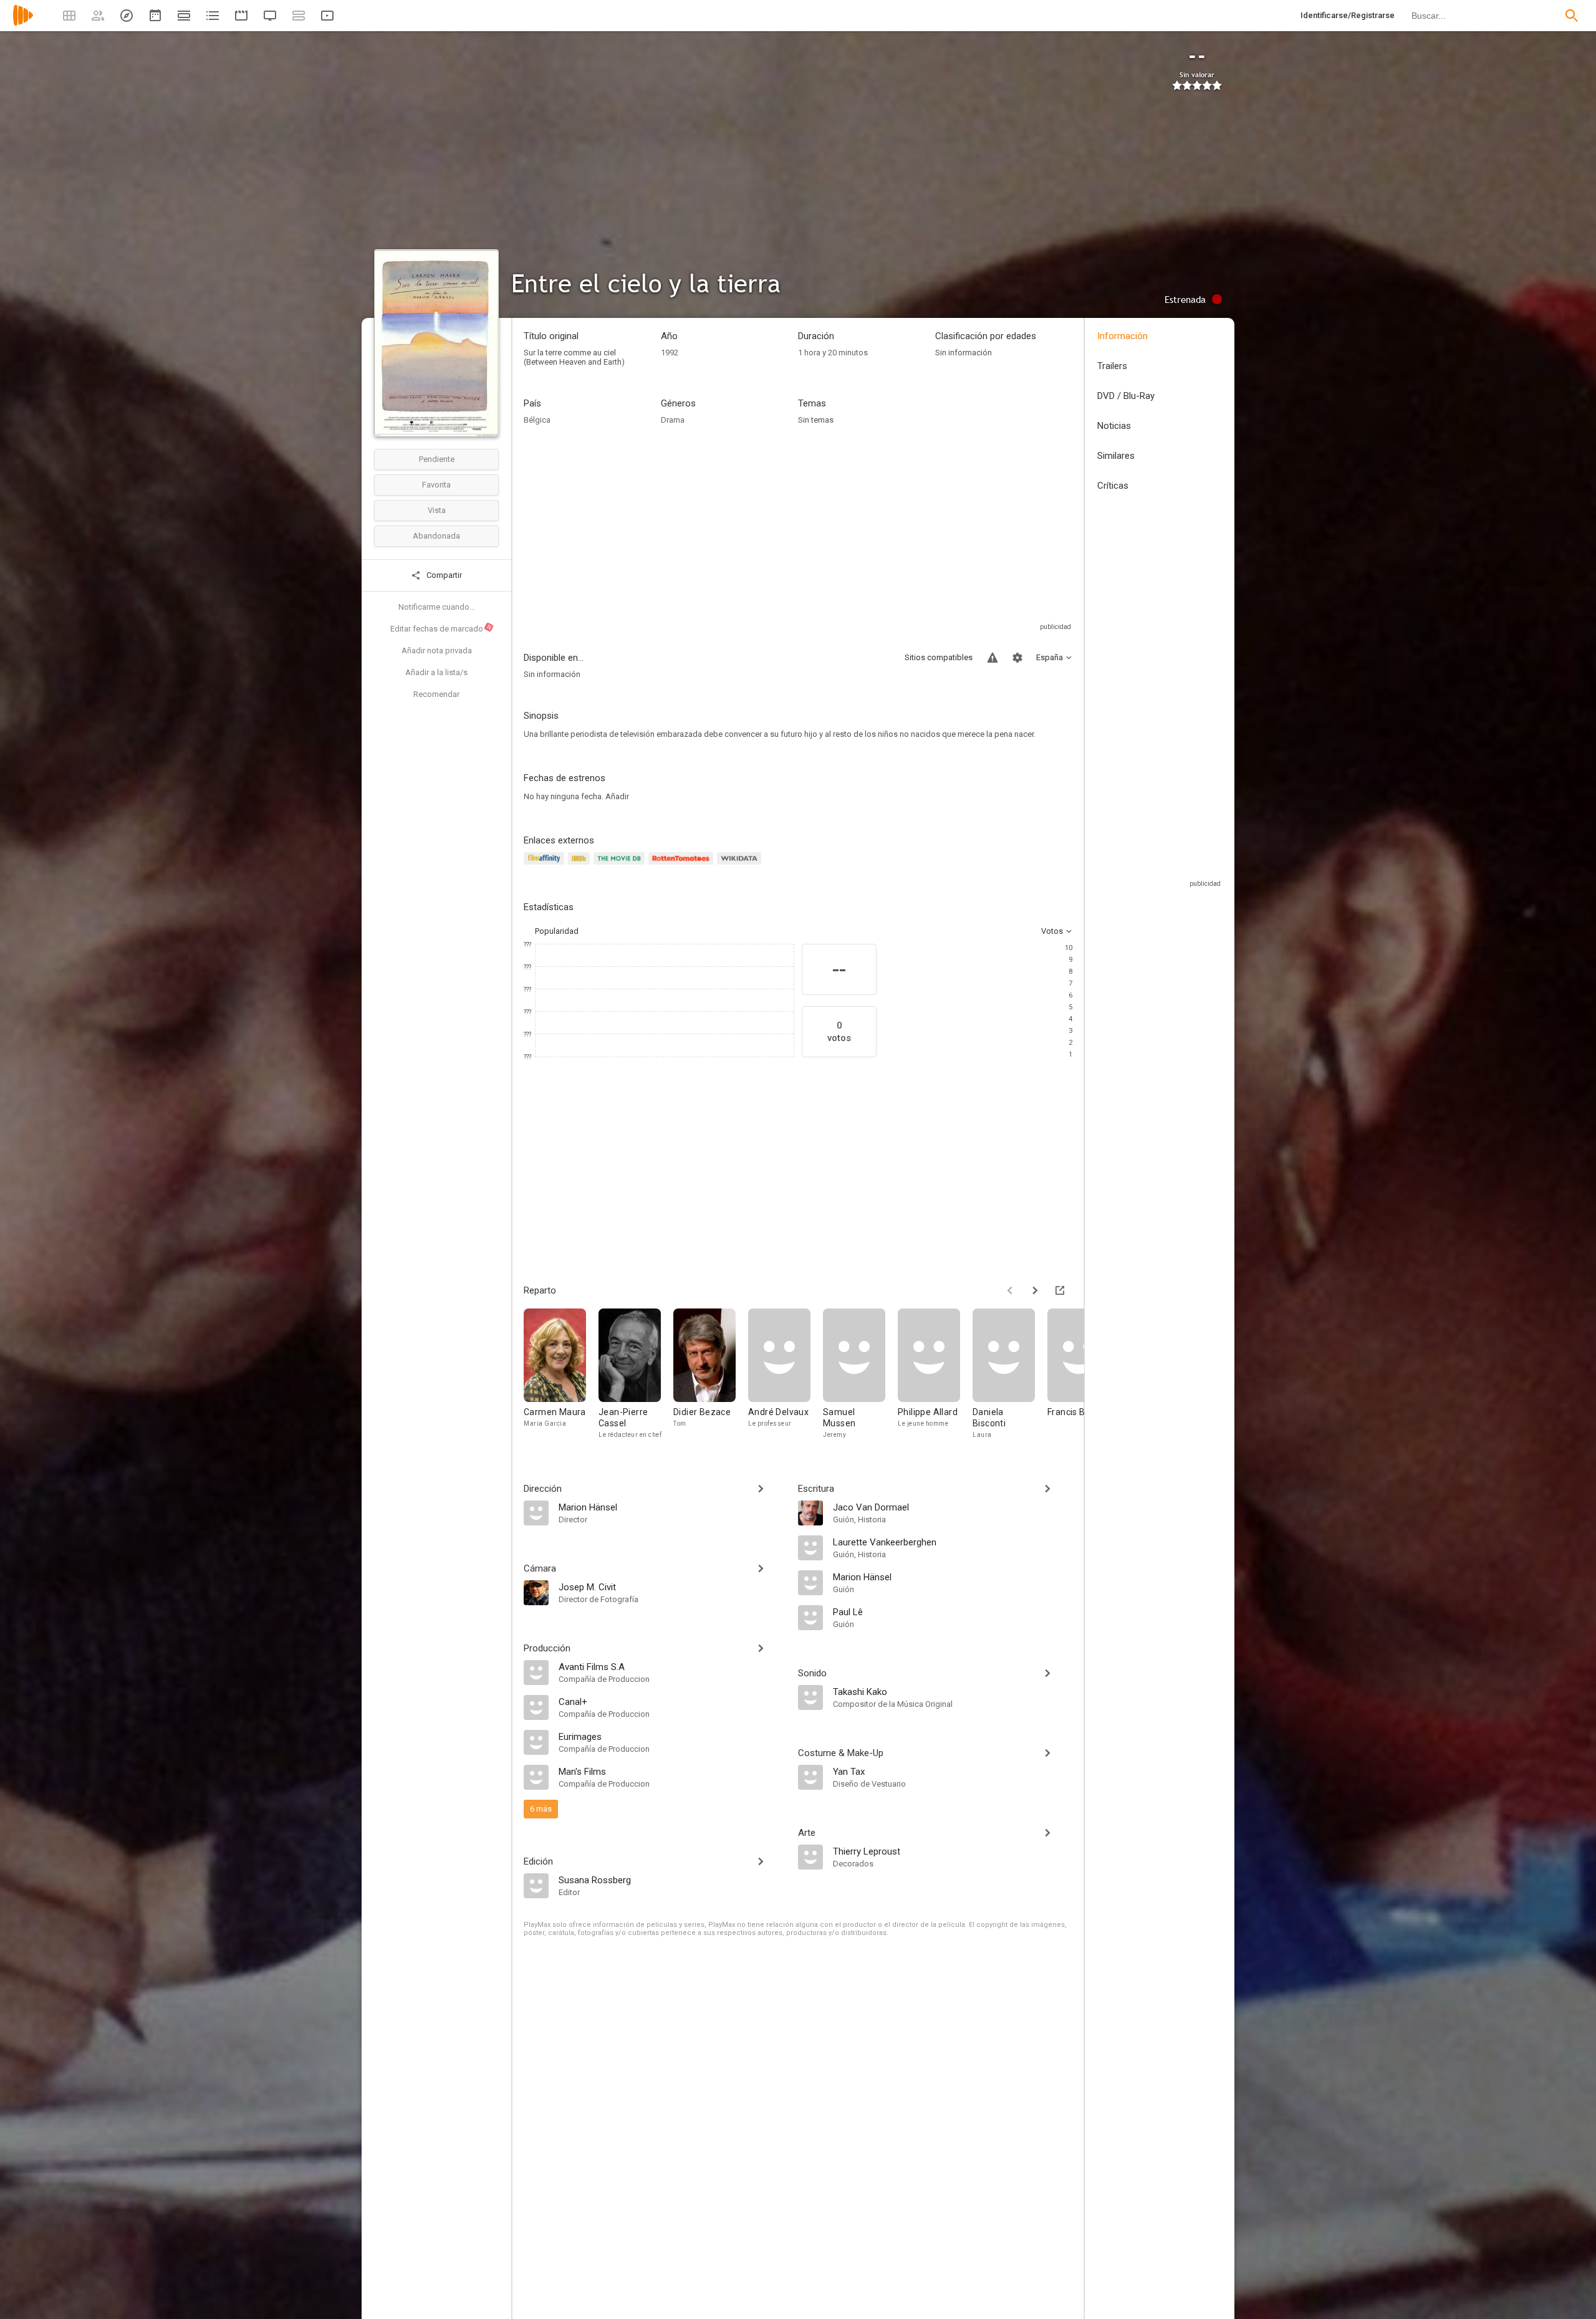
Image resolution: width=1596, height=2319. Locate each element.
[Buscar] (1572, 16)
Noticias (1114, 426)
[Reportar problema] (993, 658)
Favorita (436, 485)
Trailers (1112, 366)
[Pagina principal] (23, 23)
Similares (1116, 456)
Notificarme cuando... (437, 607)
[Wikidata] (741, 866)
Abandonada (436, 536)
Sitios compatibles (939, 657)
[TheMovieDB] (621, 866)
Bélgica (537, 420)
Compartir (443, 575)
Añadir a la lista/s (436, 672)
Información (1122, 336)
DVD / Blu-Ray (1126, 396)
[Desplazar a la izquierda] (1010, 1290)
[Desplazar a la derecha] (1035, 1290)
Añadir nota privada (437, 651)
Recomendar (436, 694)
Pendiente (437, 459)
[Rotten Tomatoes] (683, 866)
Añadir (617, 796)
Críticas (1113, 486)
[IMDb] (581, 866)
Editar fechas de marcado (441, 628)
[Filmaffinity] (546, 866)
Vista (437, 510)
